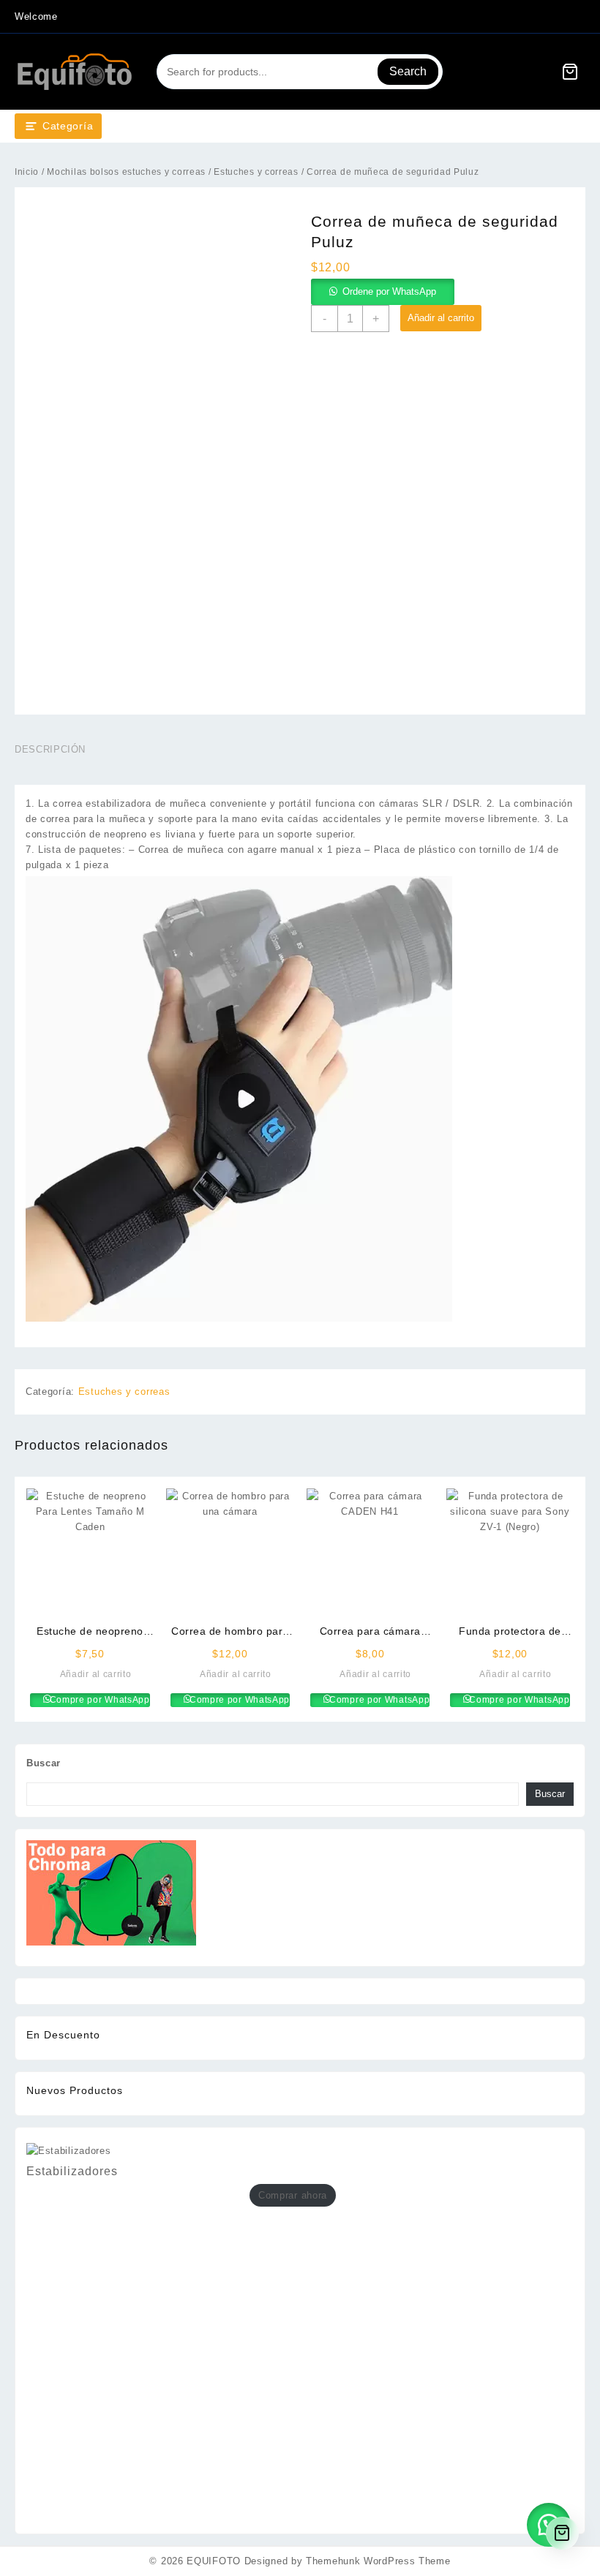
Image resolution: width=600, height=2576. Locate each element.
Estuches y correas (256, 172)
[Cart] (570, 72)
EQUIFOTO (214, 2561)
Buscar (44, 1763)
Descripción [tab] (50, 749)
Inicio (27, 172)
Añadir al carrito (441, 318)
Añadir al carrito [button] (96, 1674)
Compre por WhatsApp (98, 1700)
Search (408, 71)
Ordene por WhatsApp (389, 291)
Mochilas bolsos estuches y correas (126, 172)
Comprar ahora (293, 2195)
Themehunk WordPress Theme (378, 2561)
